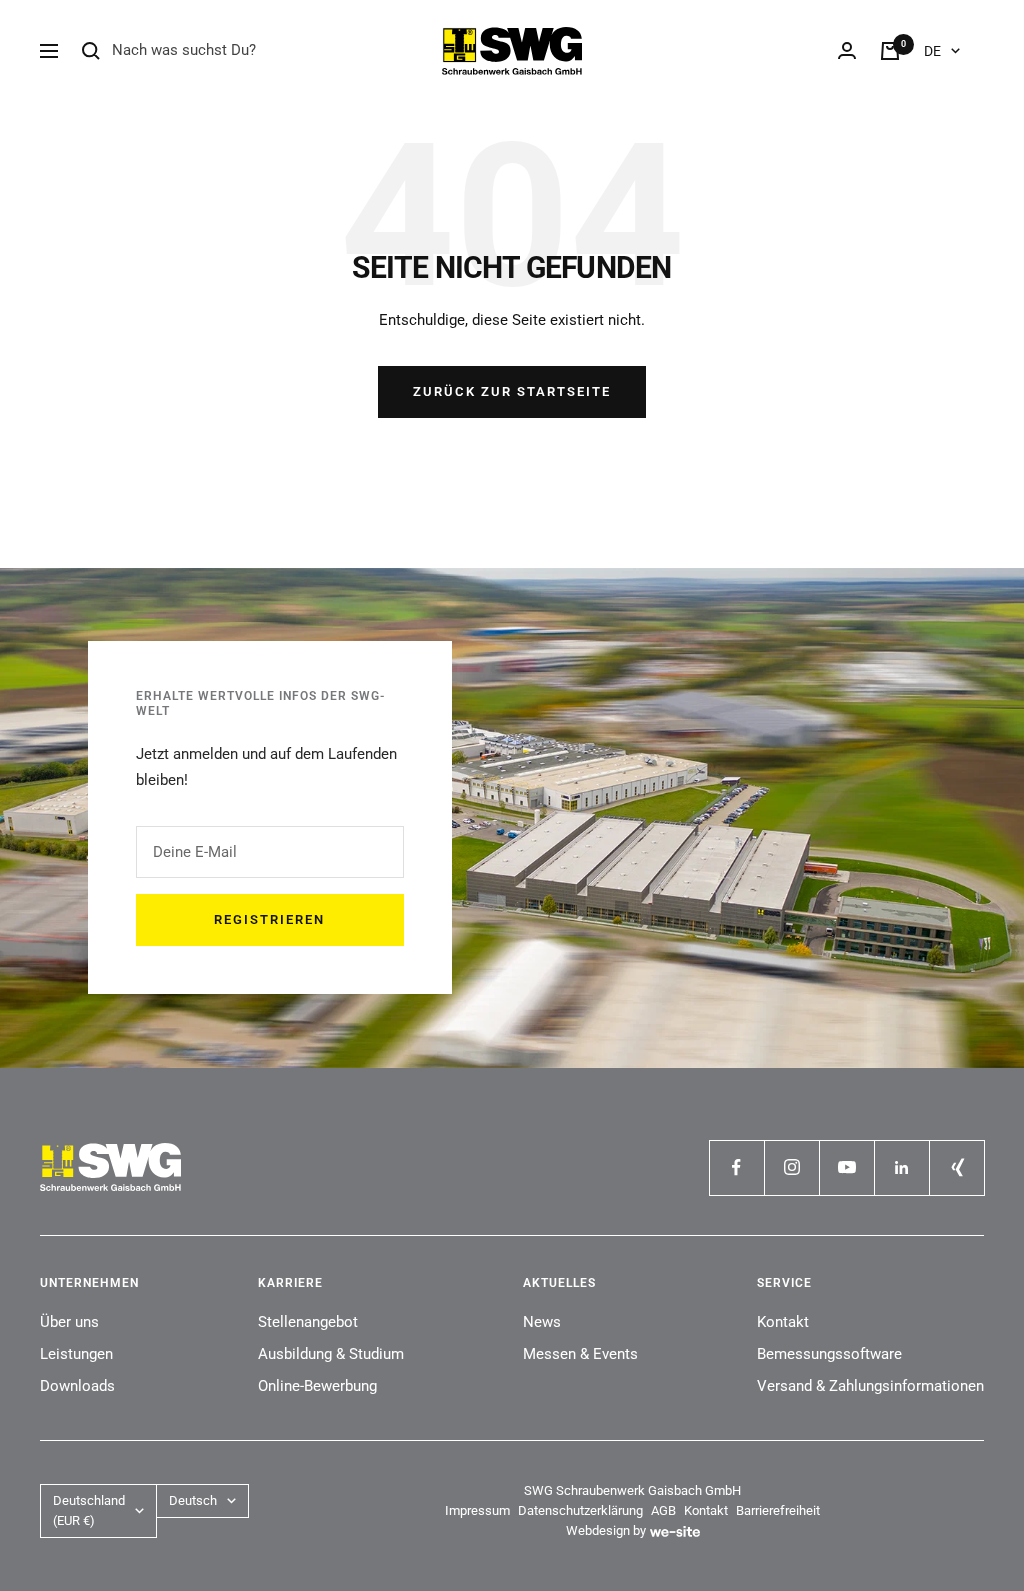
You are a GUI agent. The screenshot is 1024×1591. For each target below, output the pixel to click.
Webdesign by (606, 1530)
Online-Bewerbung (317, 1386)
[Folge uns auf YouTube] (846, 1167)
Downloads (77, 1386)
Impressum (477, 1510)
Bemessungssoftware (829, 1354)
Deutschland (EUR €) (89, 1510)
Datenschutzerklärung (580, 1510)
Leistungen (76, 1354)
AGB (663, 1510)
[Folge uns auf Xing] (956, 1167)
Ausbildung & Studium (331, 1354)
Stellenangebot (308, 1322)
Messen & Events (580, 1354)
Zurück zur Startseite (512, 391)
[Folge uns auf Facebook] (736, 1167)
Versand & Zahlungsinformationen (870, 1386)
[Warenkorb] (890, 51)
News (542, 1322)
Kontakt (783, 1322)
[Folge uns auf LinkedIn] (901, 1167)
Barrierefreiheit (778, 1510)
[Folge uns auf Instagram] (791, 1167)
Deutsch (193, 1500)
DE (932, 51)
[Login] (847, 50)
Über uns (69, 1322)
